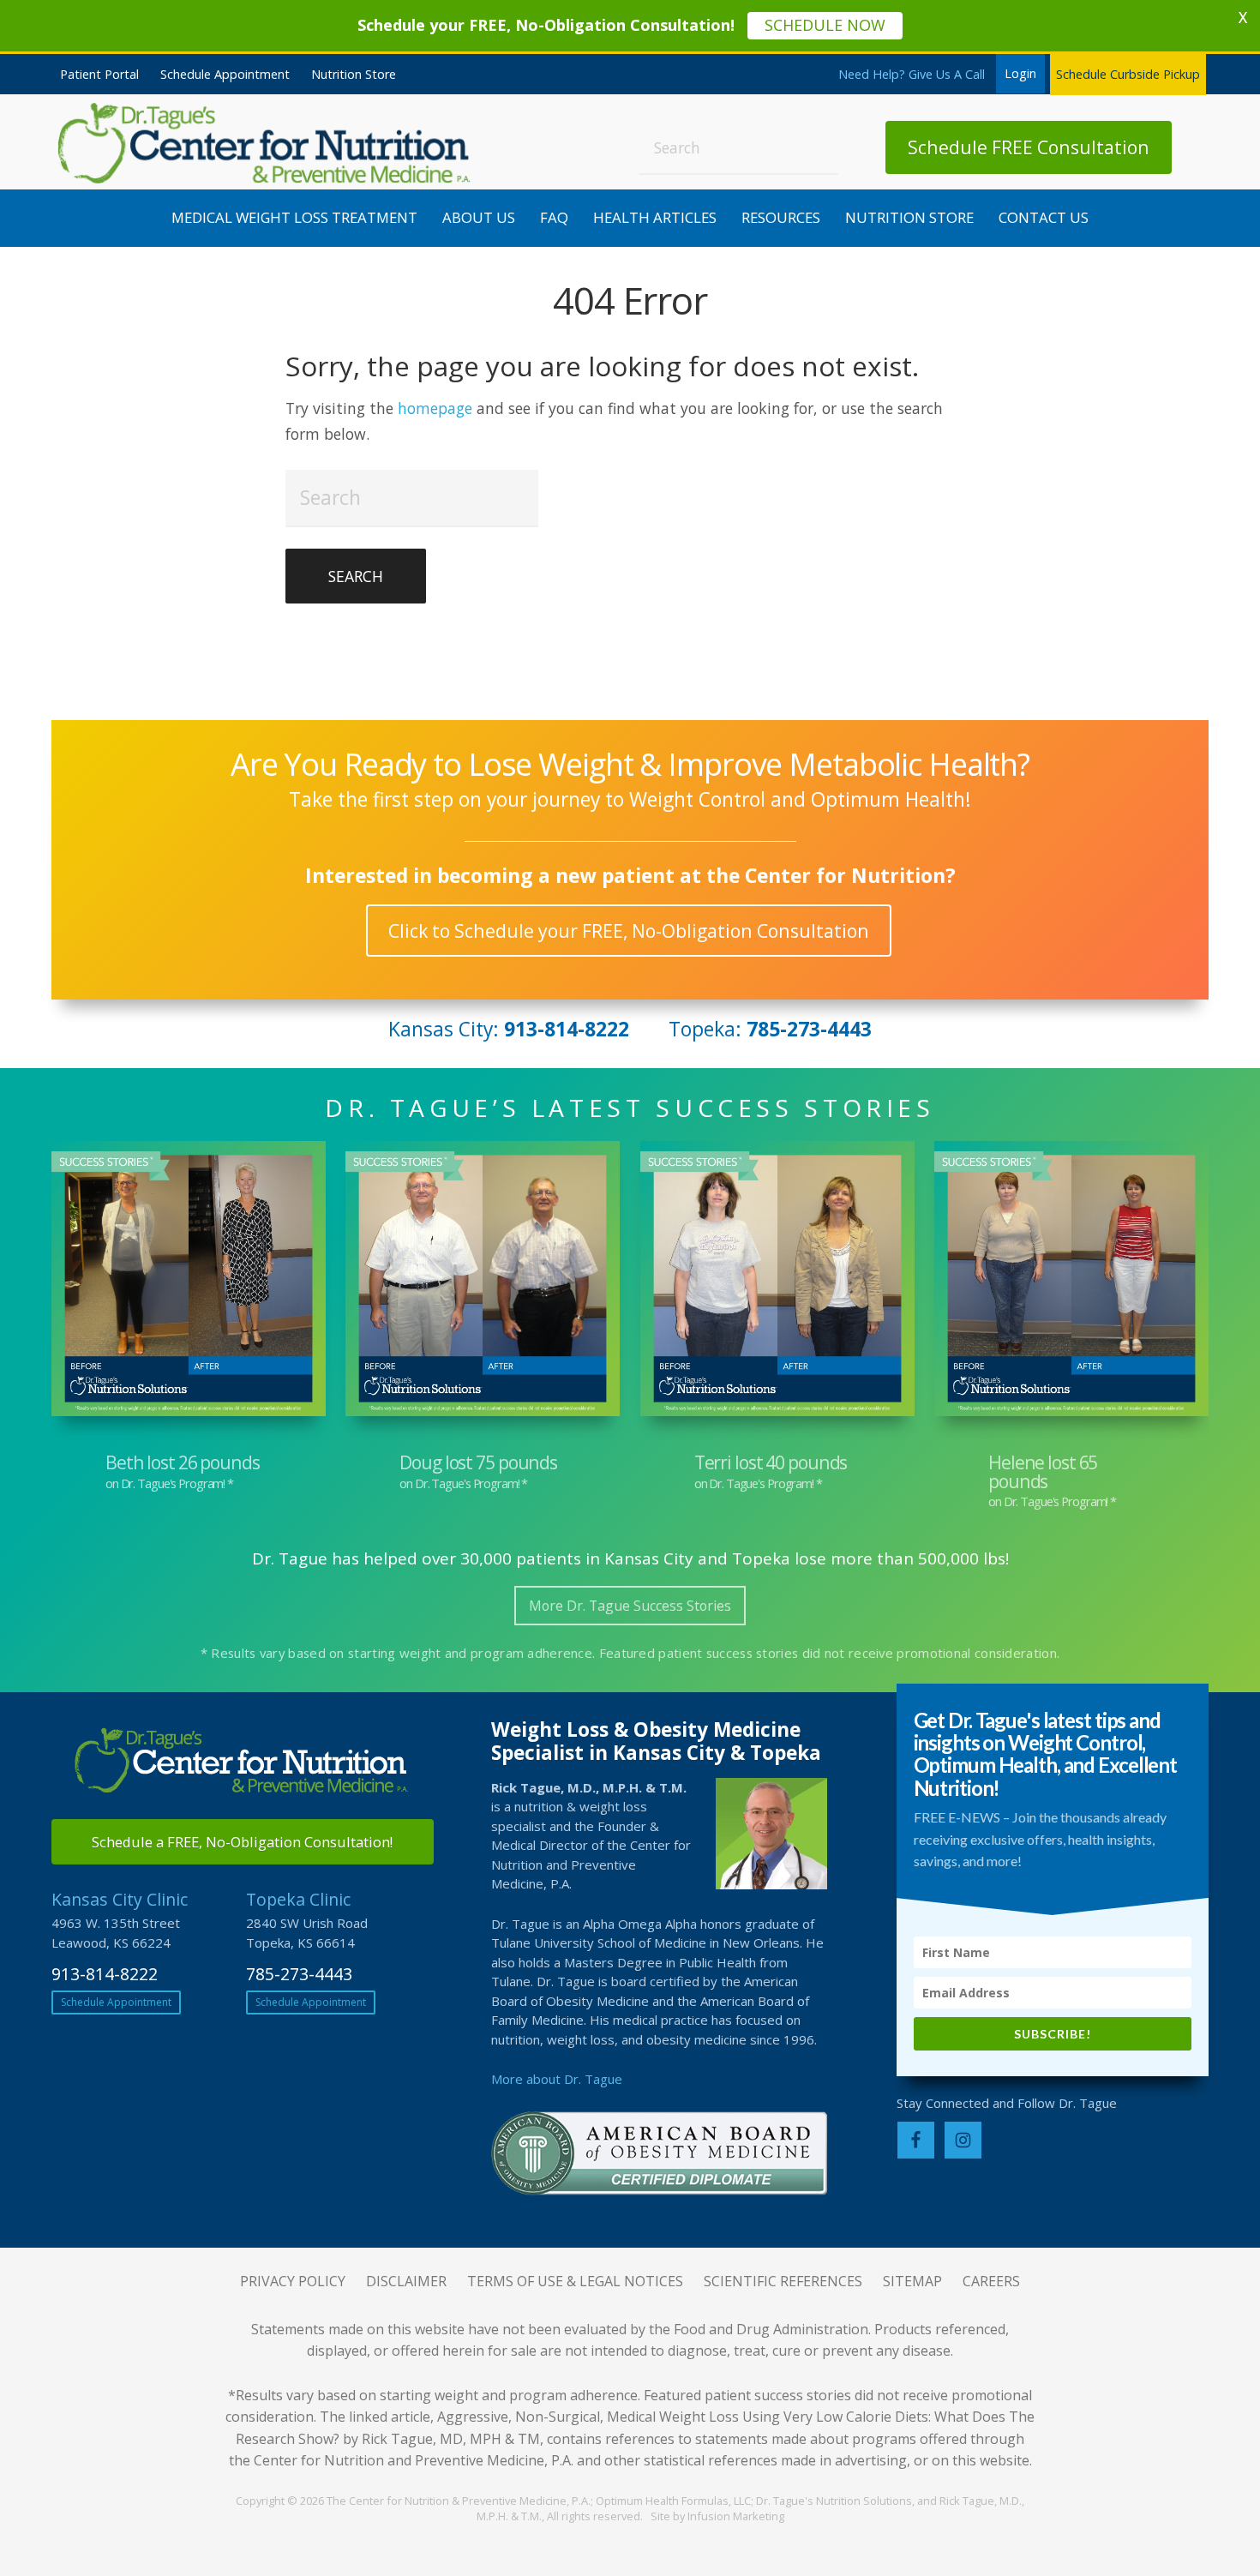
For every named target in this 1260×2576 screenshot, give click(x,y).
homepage (435, 408)
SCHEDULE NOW (825, 25)
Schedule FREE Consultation (1029, 147)
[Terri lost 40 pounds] (777, 1282)
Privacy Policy (293, 2281)
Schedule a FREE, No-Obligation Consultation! (242, 1842)
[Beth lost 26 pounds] (189, 1282)
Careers (991, 2281)
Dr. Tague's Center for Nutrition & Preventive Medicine (266, 143)
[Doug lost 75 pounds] (483, 1282)
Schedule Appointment (116, 2002)
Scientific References (783, 2281)
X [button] (1243, 17)
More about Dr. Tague (557, 2079)
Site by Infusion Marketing (717, 2516)
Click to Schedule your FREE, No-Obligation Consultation (629, 931)
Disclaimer (406, 2281)
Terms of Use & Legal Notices (575, 2281)
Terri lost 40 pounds (771, 1462)
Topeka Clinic (298, 1899)
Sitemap (912, 2281)
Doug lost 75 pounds (478, 1462)
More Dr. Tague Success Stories (630, 1606)
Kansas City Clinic (120, 1899)
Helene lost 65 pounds (1043, 1471)
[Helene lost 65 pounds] (1071, 1282)
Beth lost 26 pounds (183, 1462)
